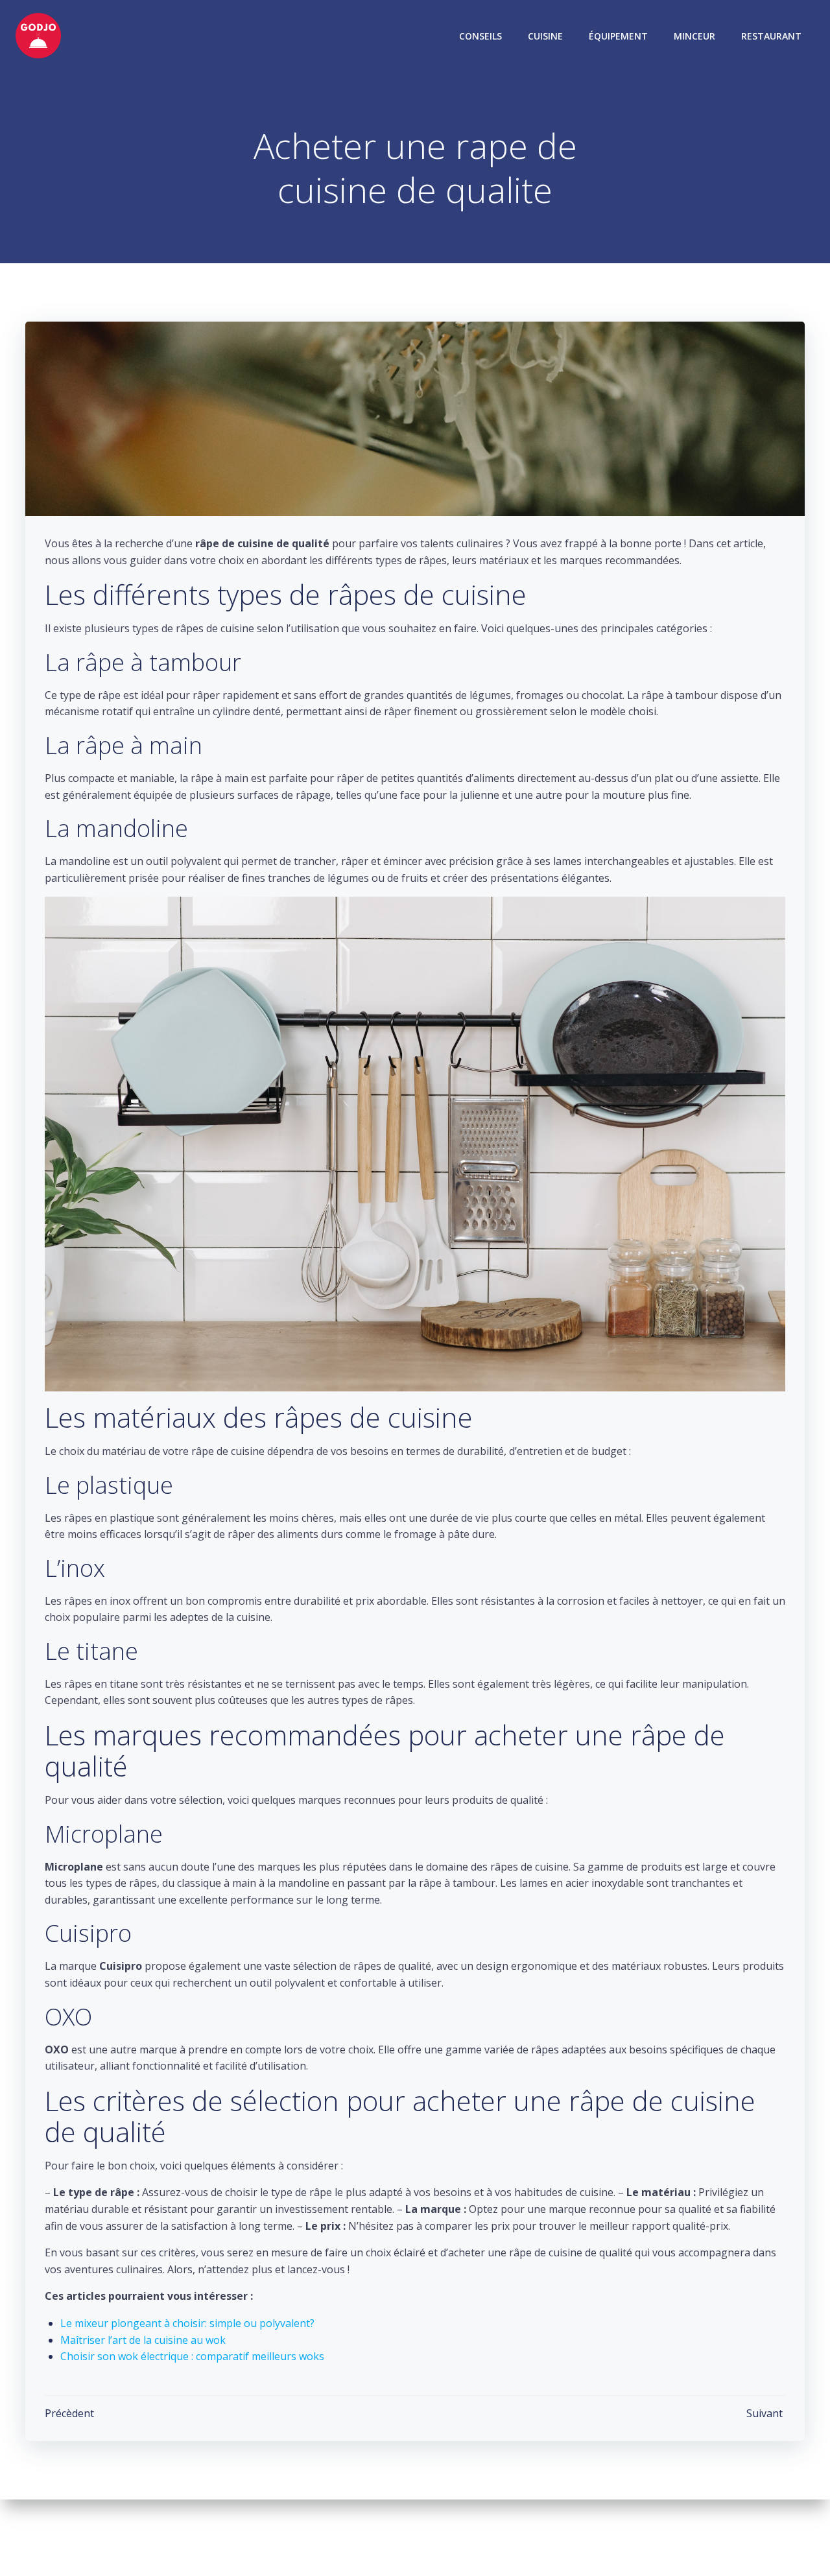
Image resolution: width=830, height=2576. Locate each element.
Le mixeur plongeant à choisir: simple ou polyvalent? (187, 2323)
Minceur (694, 36)
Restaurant (771, 36)
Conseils (480, 36)
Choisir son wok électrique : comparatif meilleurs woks (192, 2356)
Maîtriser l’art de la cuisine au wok (143, 2340)
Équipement (618, 36)
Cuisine (545, 36)
